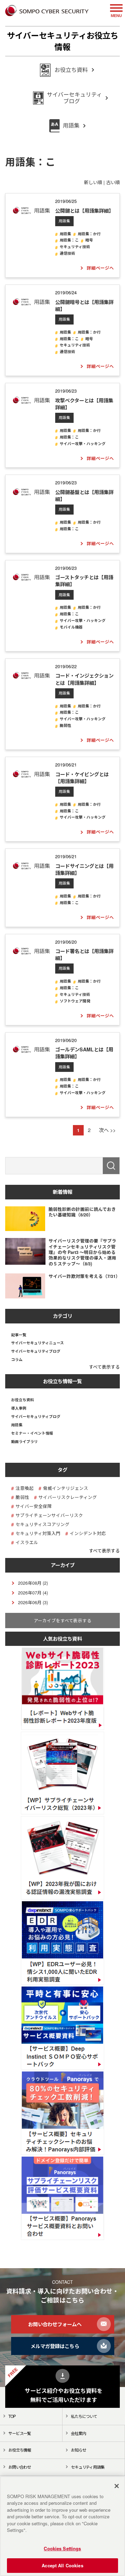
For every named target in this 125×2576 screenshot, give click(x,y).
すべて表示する (104, 1367)
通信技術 (67, 253)
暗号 (89, 240)
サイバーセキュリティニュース (37, 1343)
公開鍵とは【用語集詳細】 (84, 211)
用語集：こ (69, 240)
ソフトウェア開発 (75, 1001)
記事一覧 (19, 1335)
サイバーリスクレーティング (68, 1497)
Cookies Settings (62, 2548)
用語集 (64, 221)
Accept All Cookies (62, 2565)
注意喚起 (25, 1488)
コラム (17, 1360)
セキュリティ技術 (75, 247)
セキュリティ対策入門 (38, 1533)
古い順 (113, 182)
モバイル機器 (71, 627)
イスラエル (27, 1543)
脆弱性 (65, 726)
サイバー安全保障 (34, 1506)
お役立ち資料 (23, 1400)
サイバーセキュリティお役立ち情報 (63, 41)
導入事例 (19, 1408)
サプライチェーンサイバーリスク (49, 1515)
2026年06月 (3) (33, 1602)
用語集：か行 (89, 234)
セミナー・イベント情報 (32, 1433)
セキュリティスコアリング (43, 1524)
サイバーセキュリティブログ (36, 1351)
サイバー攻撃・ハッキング (83, 444)
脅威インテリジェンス (66, 1488)
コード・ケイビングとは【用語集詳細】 (82, 778)
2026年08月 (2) (33, 1583)
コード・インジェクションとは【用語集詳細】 (84, 679)
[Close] (117, 2486)
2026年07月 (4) (33, 1593)
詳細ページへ (100, 268)
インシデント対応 (88, 1533)
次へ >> (107, 1130)
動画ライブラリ (24, 1442)
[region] (62, 2526)
